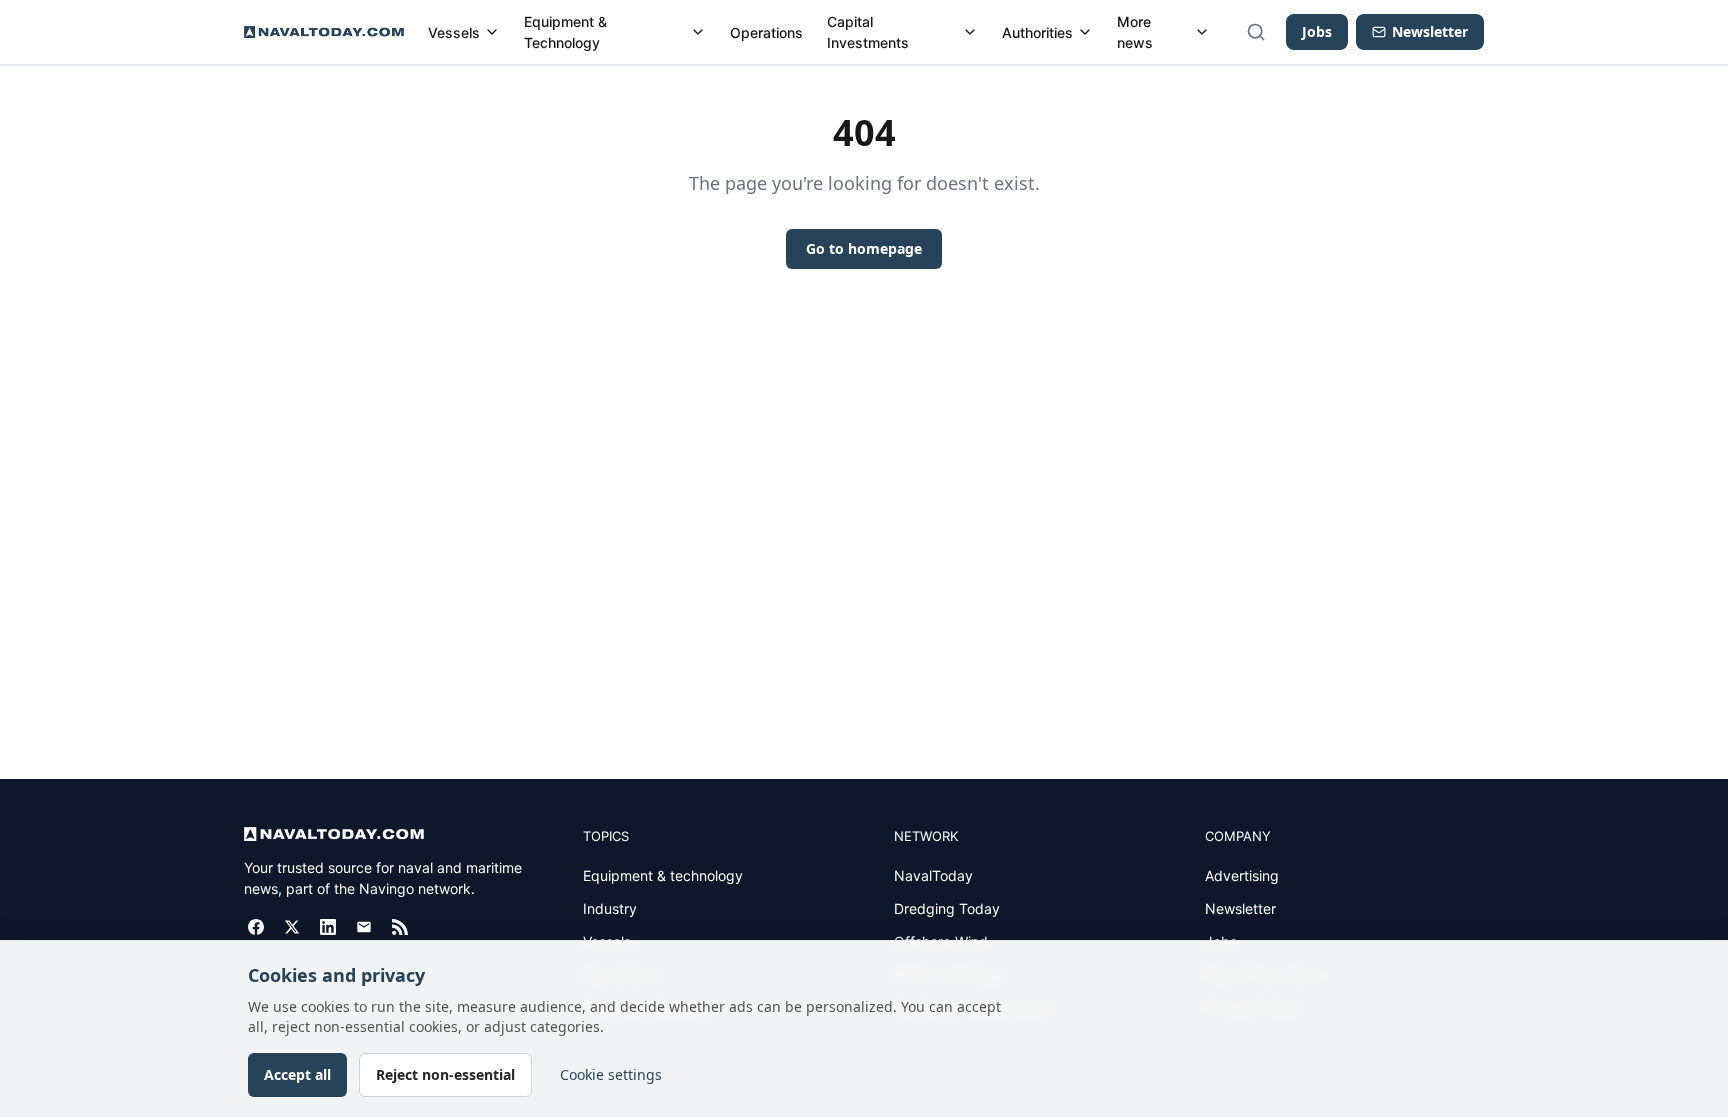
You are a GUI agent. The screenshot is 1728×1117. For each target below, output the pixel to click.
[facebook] (256, 927)
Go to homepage (864, 248)
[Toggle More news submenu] (1202, 32)
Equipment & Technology (565, 32)
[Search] (1256, 32)
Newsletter (1240, 908)
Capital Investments (868, 32)
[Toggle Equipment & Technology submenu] (698, 32)
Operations (766, 32)
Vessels (454, 32)
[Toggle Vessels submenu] (492, 32)
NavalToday (933, 875)
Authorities (1037, 32)
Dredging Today (947, 908)
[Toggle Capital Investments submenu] (970, 32)
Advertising (1242, 875)
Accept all (297, 1074)
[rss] (400, 927)
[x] (292, 927)
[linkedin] (328, 927)
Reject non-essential (445, 1074)
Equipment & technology (663, 875)
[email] (364, 927)
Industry (610, 908)
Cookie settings (611, 1074)
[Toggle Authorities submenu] (1085, 32)
